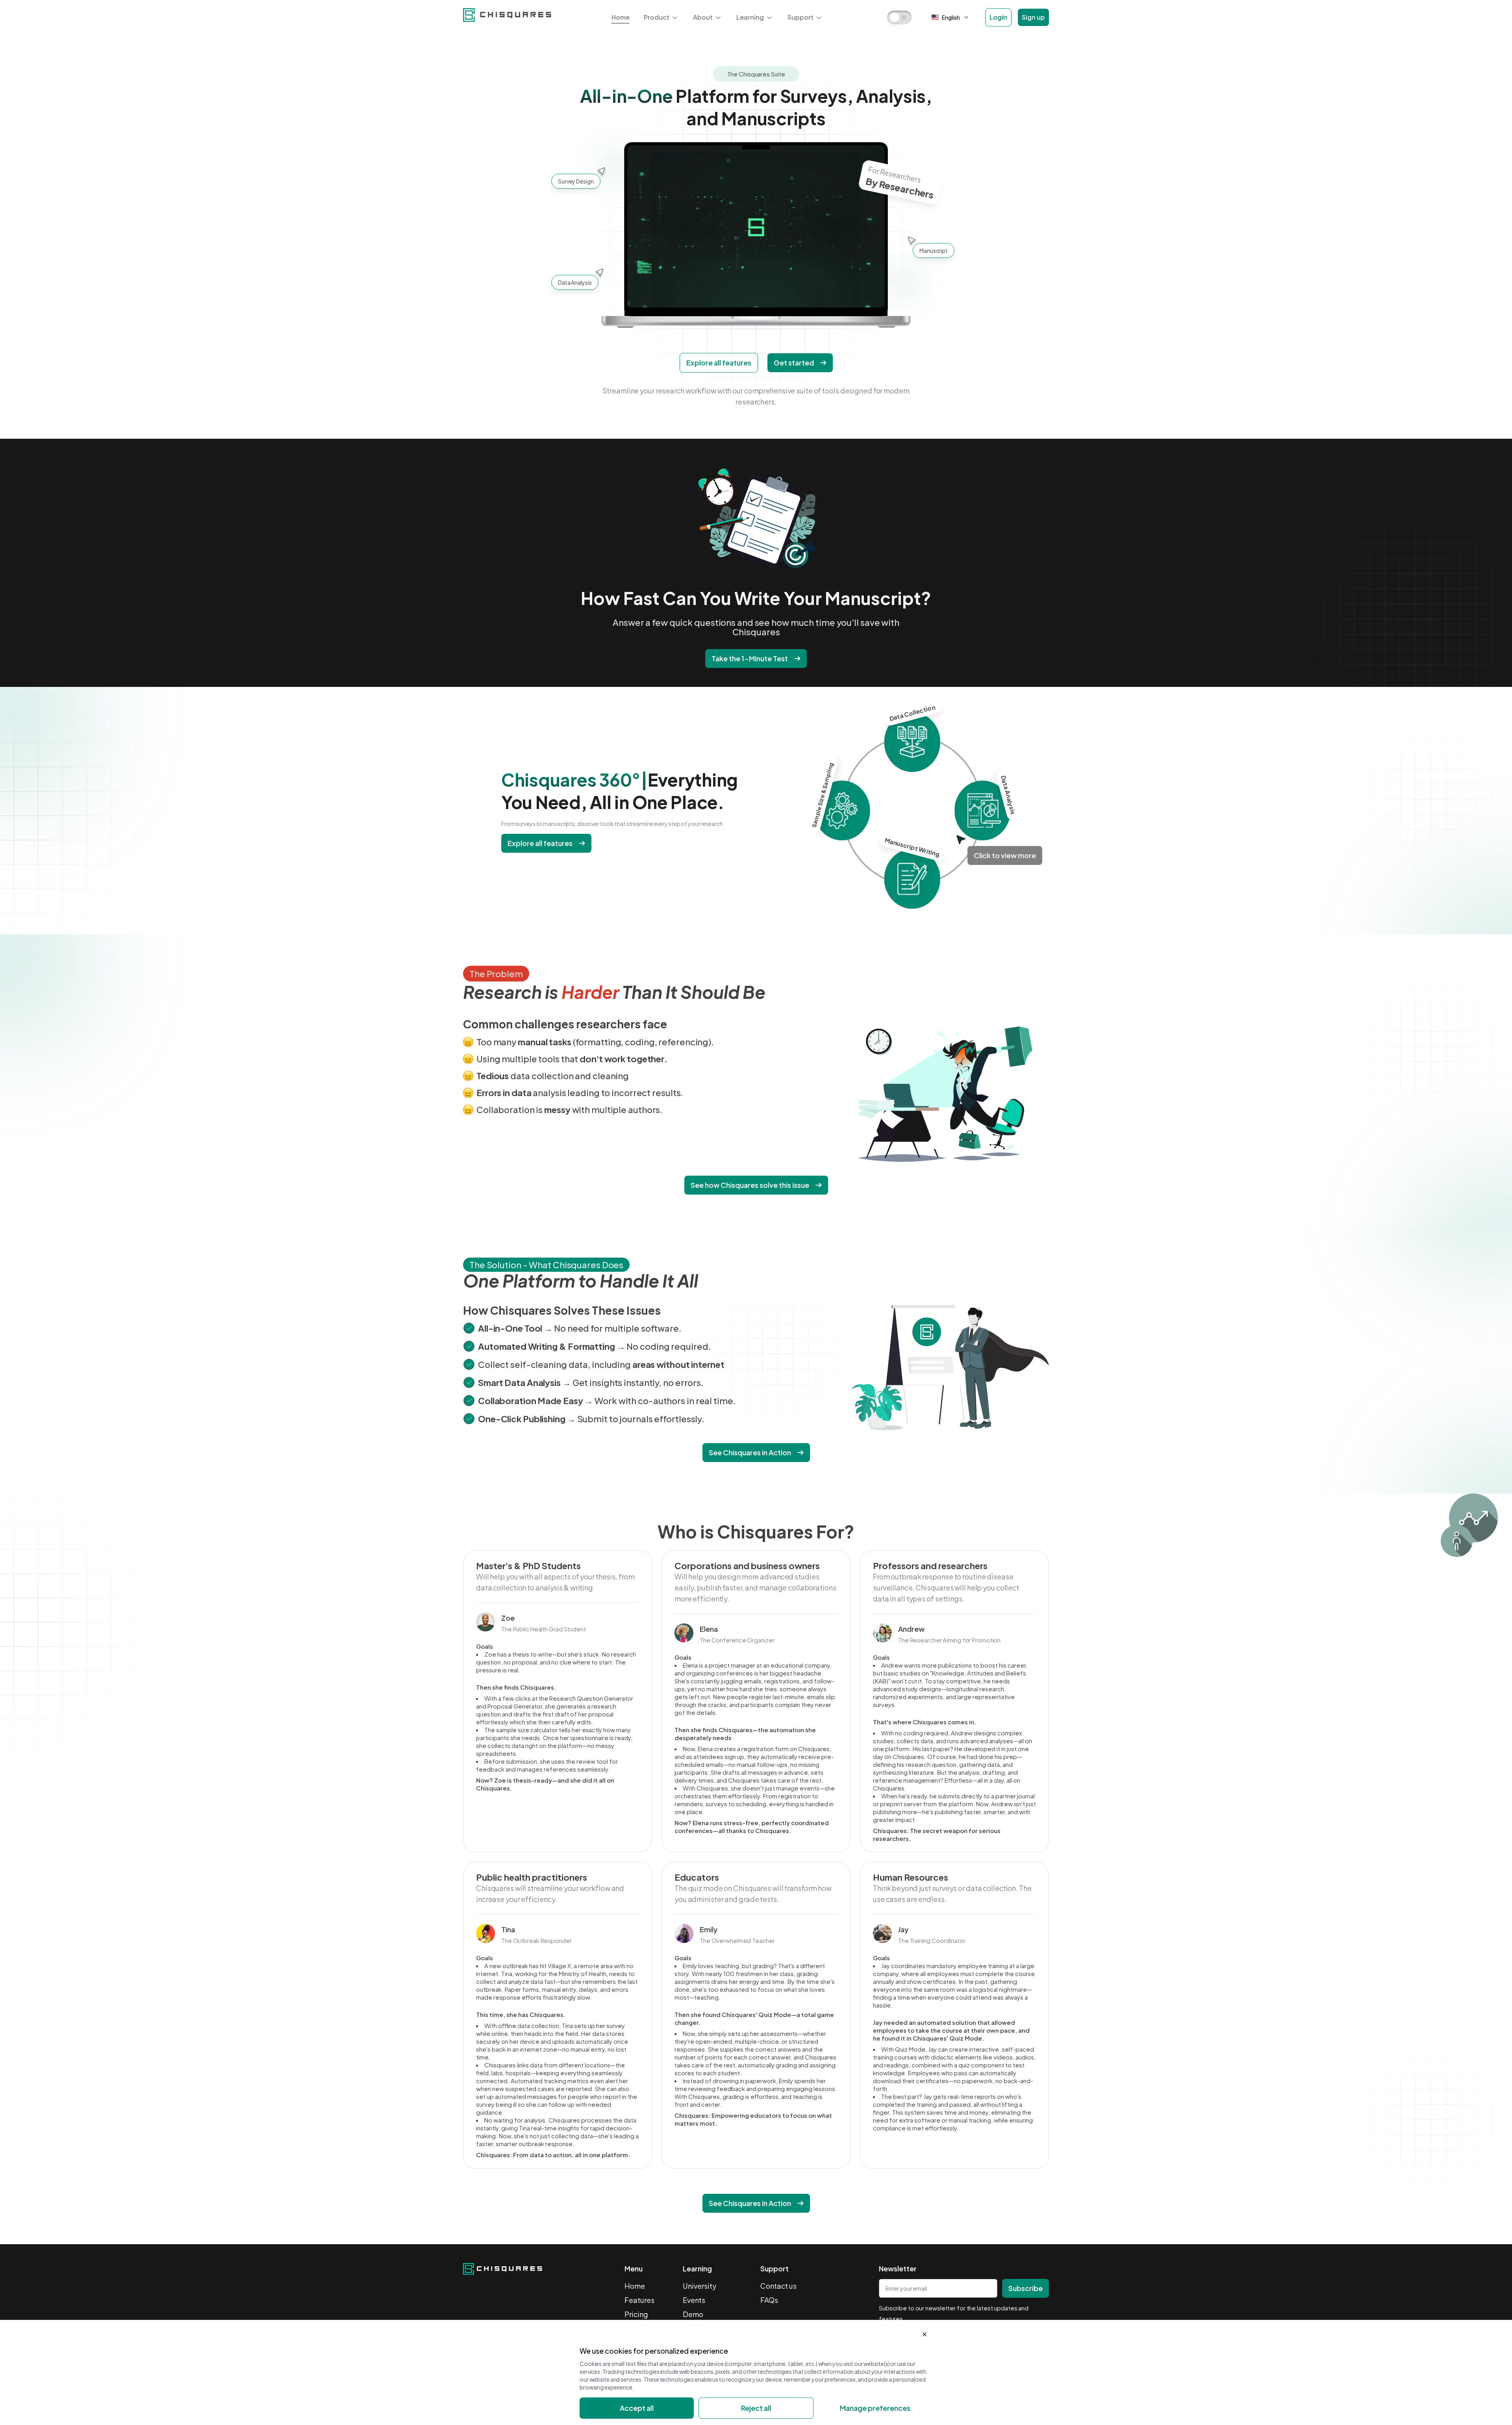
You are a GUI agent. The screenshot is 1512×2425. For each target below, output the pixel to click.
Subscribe (1026, 2288)
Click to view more (1005, 855)
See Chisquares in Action (750, 1452)
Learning (750, 17)
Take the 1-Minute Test (750, 658)
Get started (794, 363)
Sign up (1033, 17)
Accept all (637, 2408)
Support (800, 17)
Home (621, 17)
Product (657, 17)
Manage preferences (875, 2408)
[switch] (900, 17)
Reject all (756, 2408)
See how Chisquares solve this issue (750, 1185)
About (703, 17)
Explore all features (719, 363)
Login (998, 17)
